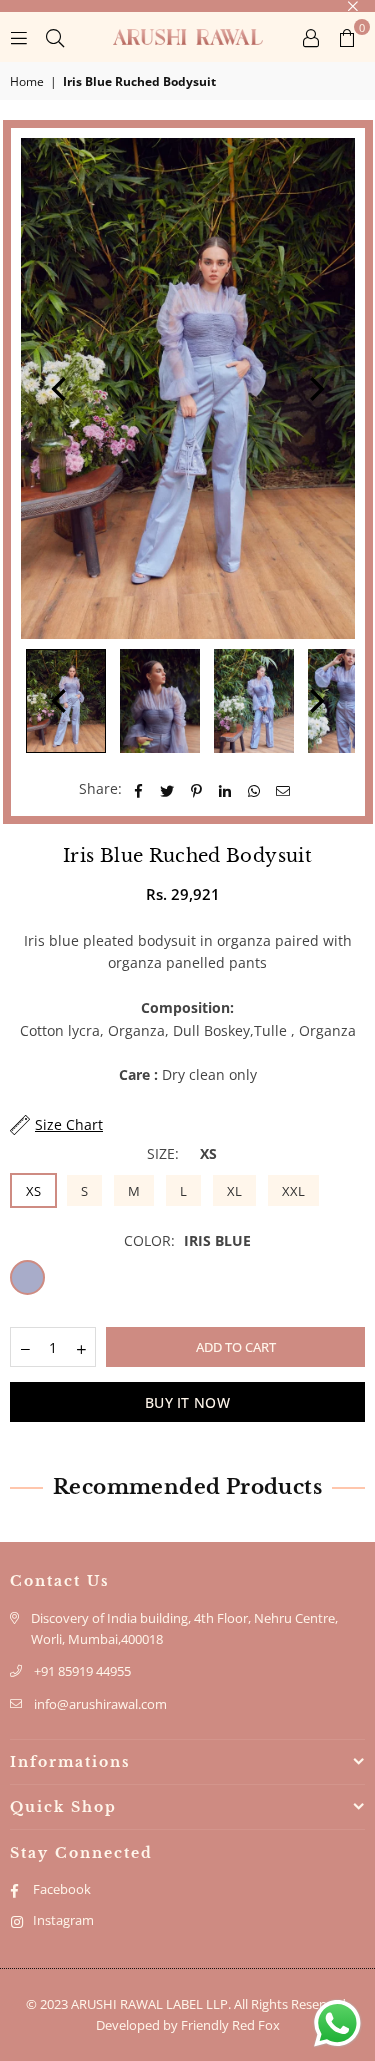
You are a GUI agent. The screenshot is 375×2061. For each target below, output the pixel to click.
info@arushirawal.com (100, 1704)
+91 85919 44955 (82, 1671)
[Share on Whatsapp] (254, 789)
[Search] (55, 36)
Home (27, 81)
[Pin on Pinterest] (196, 789)
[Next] (315, 389)
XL (234, 1191)
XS (33, 1191)
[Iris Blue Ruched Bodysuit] (160, 701)
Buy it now (187, 1402)
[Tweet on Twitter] (167, 789)
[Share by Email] (283, 789)
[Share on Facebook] (138, 789)
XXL (293, 1191)
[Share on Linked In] (225, 789)
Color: (187, 1240)
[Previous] (61, 389)
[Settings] (311, 37)
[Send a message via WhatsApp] (337, 2023)
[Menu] (19, 36)
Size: (182, 1153)
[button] (347, 37)
